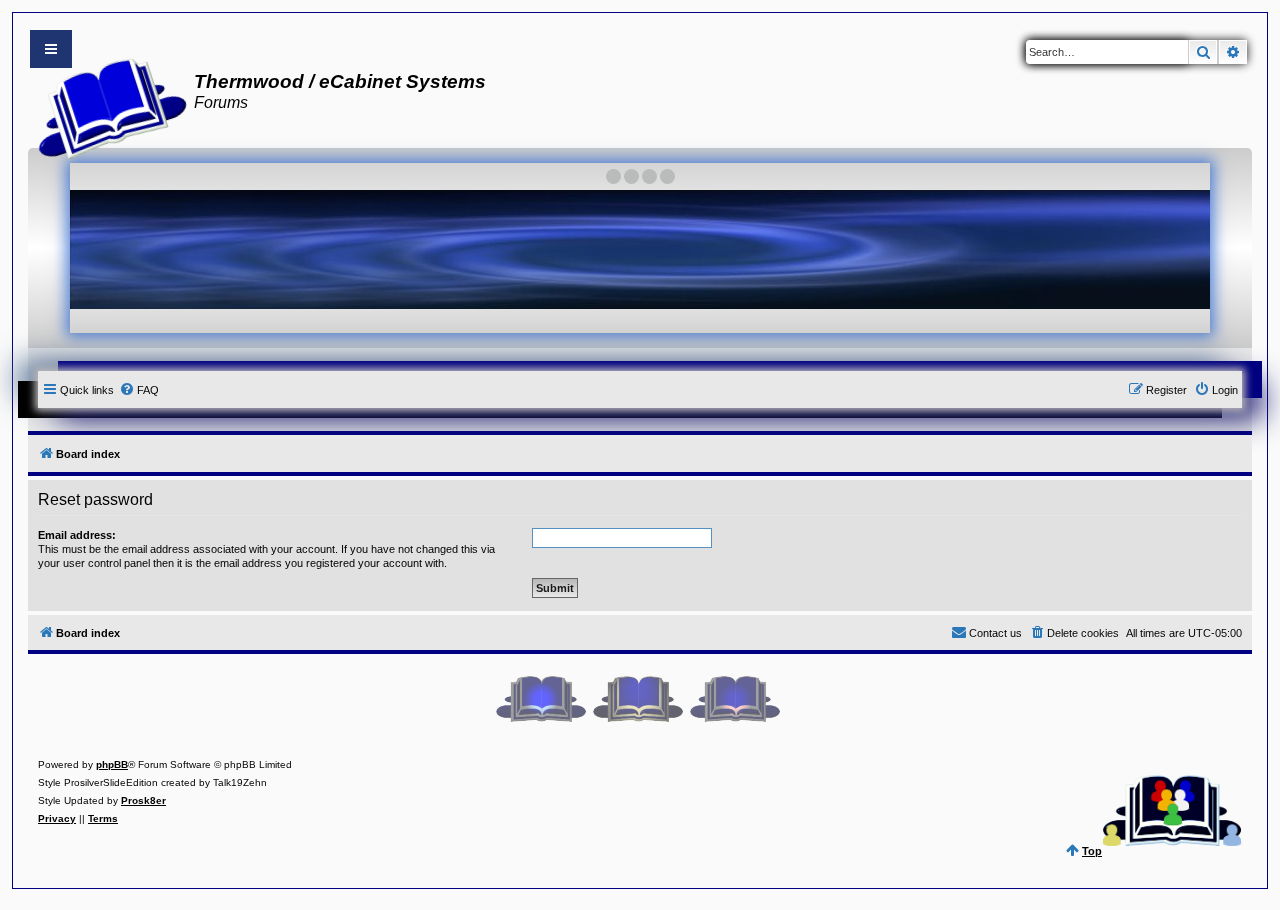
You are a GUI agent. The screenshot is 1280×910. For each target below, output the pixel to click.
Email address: (77, 535)
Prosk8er (143, 800)
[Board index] (106, 106)
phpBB (112, 764)
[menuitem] (139, 390)
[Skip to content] (51, 49)
